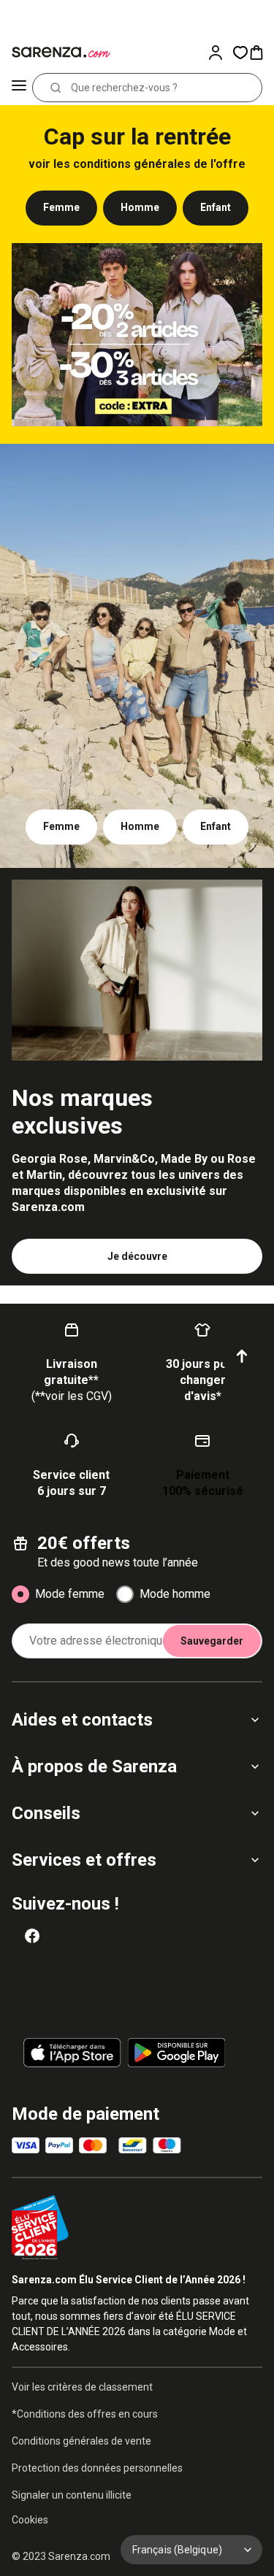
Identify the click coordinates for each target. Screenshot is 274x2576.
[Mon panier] (261, 53)
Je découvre (137, 1256)
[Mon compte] (220, 53)
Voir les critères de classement (82, 2387)
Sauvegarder (212, 1641)
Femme (61, 207)
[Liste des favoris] (240, 53)
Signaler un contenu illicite (72, 2495)
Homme (140, 207)
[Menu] (19, 88)
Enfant (216, 207)
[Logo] (58, 53)
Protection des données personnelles (97, 2468)
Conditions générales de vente (81, 2441)
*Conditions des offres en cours (85, 2414)
